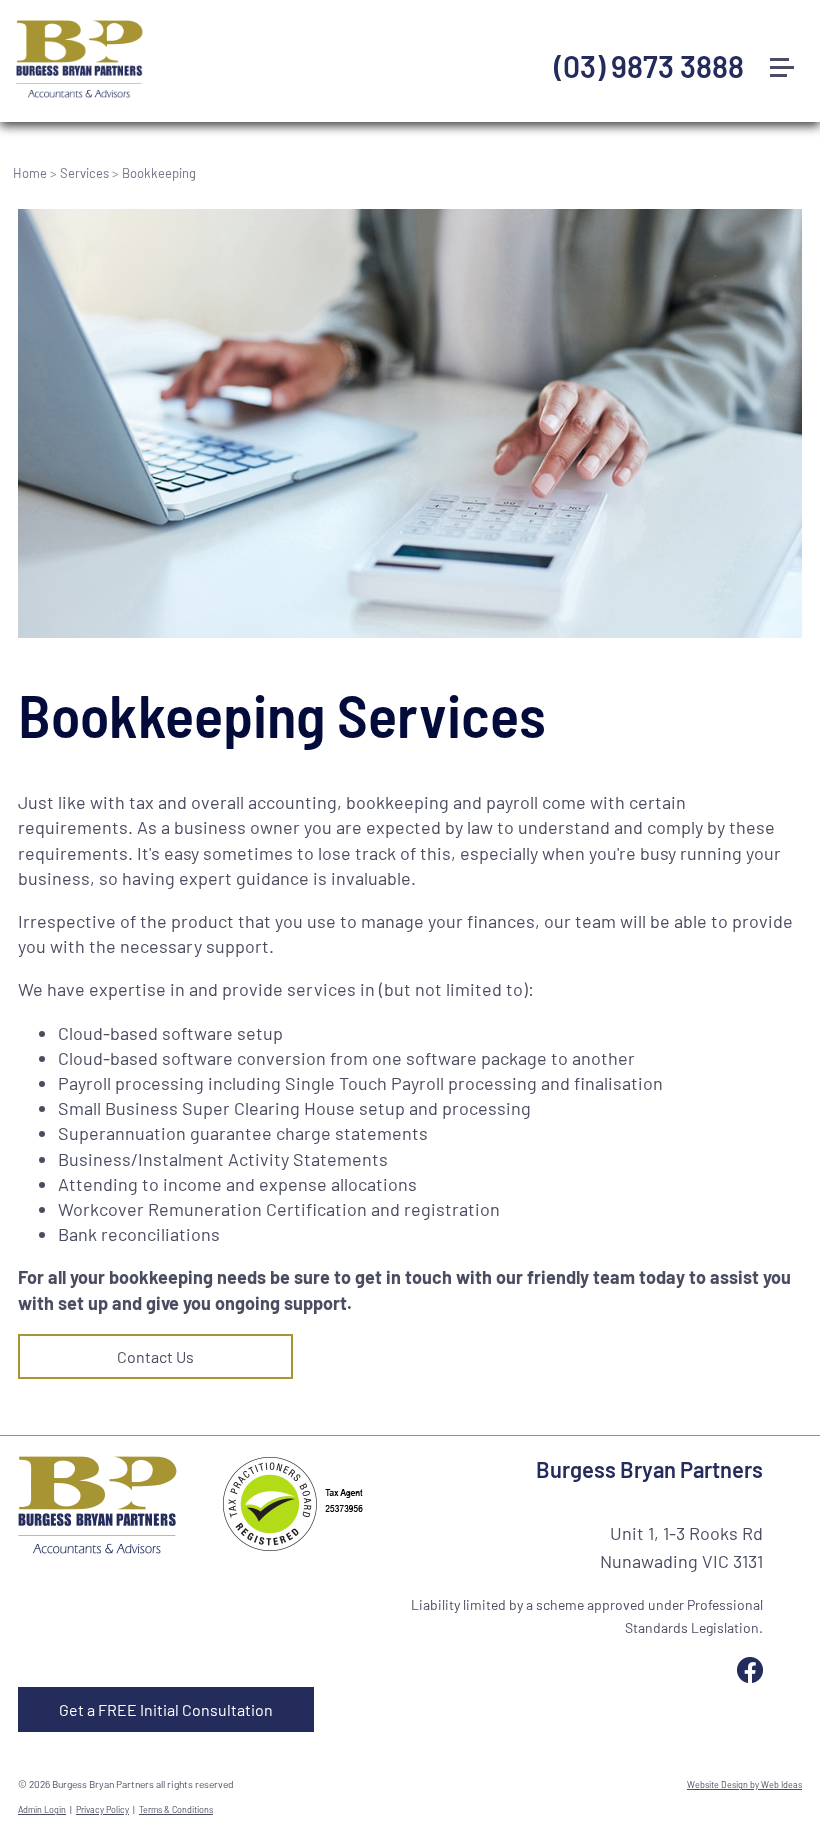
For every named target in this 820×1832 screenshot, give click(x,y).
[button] (790, 29)
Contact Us (155, 1356)
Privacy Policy (102, 1809)
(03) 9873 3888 (649, 66)
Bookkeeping (159, 173)
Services (84, 173)
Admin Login (42, 1809)
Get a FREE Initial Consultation (166, 1709)
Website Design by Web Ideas (744, 1784)
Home (30, 173)
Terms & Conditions (176, 1809)
